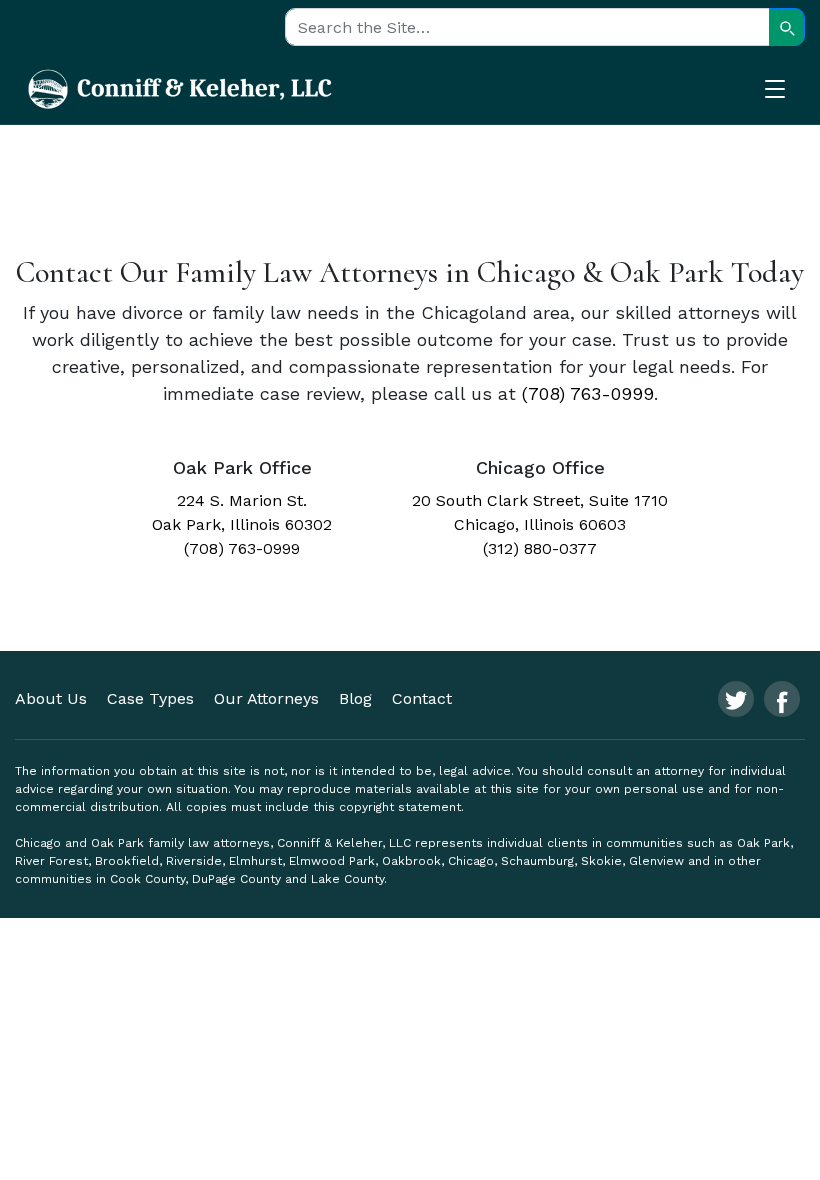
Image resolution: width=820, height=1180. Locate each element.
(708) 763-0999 (588, 393)
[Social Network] (736, 699)
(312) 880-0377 (540, 548)
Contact (422, 698)
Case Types (150, 698)
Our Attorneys (266, 698)
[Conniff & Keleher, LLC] (180, 87)
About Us (51, 698)
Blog (355, 698)
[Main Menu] (785, 92)
